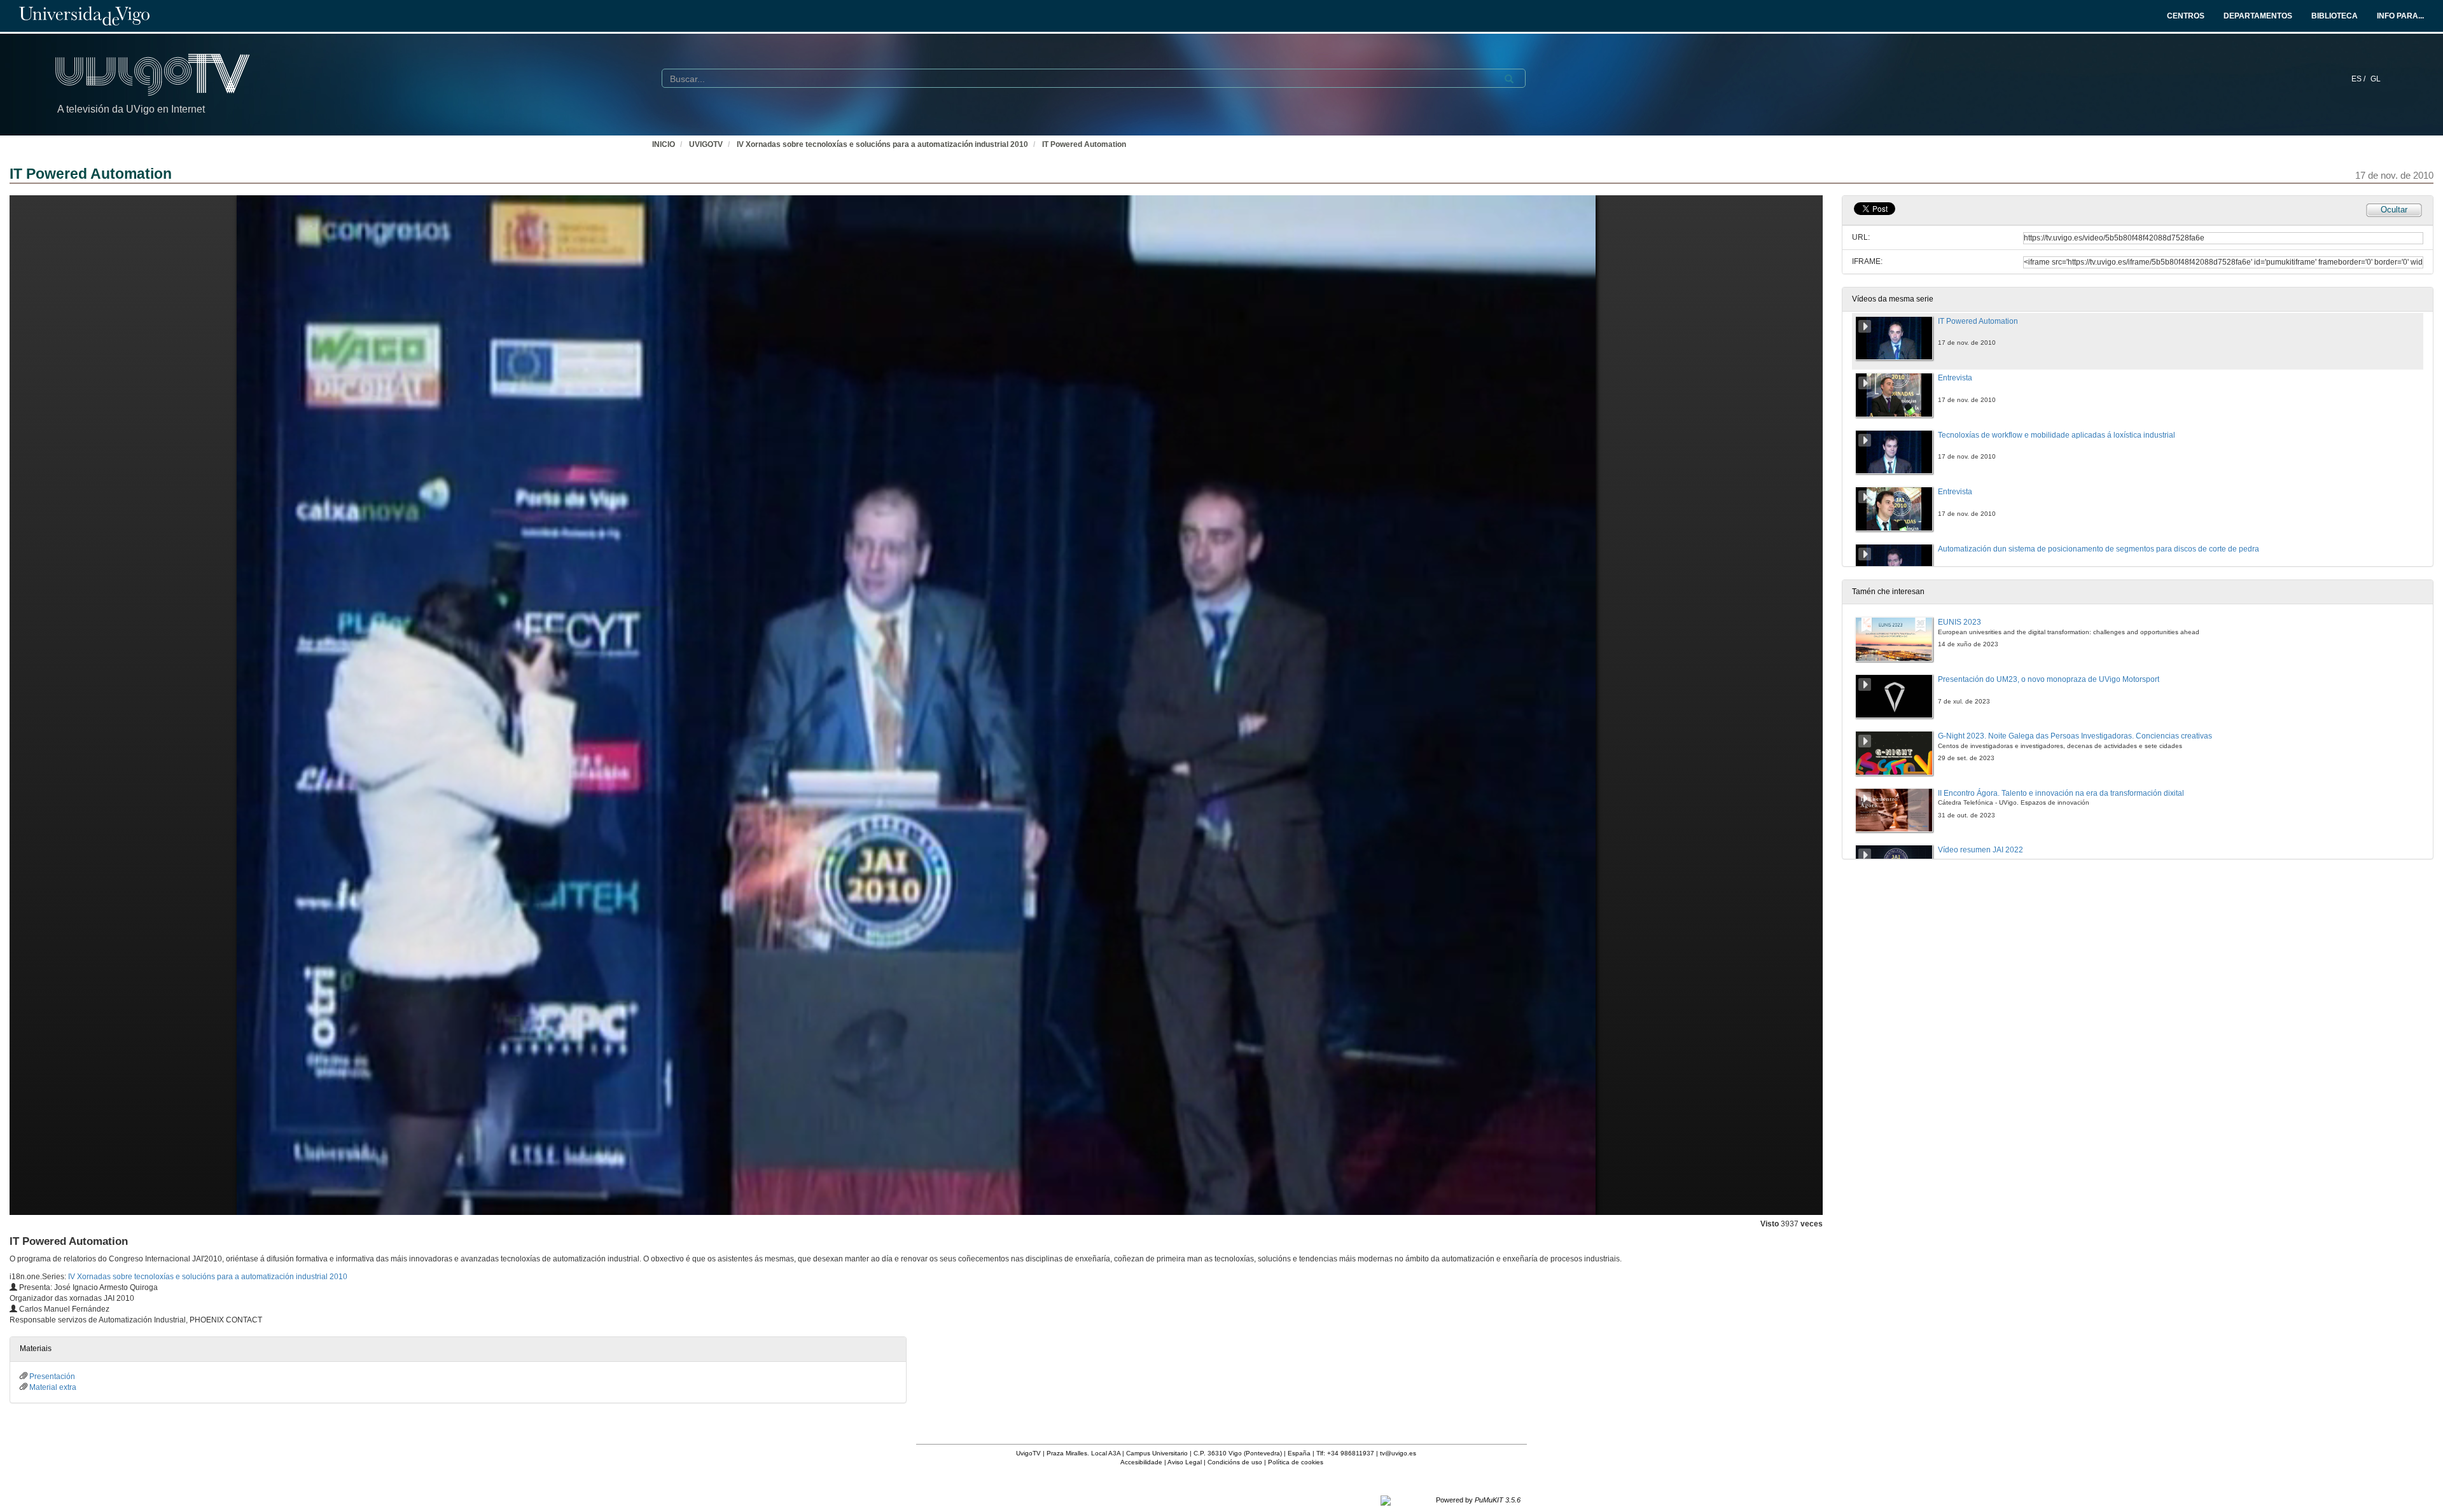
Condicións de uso (1235, 1462)
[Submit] (1509, 79)
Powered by (1478, 1500)
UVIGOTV (706, 144)
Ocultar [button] (2394, 210)
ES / (2359, 79)
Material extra (53, 1387)
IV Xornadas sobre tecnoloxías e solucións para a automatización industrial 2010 (882, 144)
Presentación (52, 1377)
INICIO (664, 144)
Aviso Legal (1185, 1462)
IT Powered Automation (1084, 144)
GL (2376, 79)
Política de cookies (1296, 1462)
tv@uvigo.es (1398, 1453)
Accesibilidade (1141, 1462)
